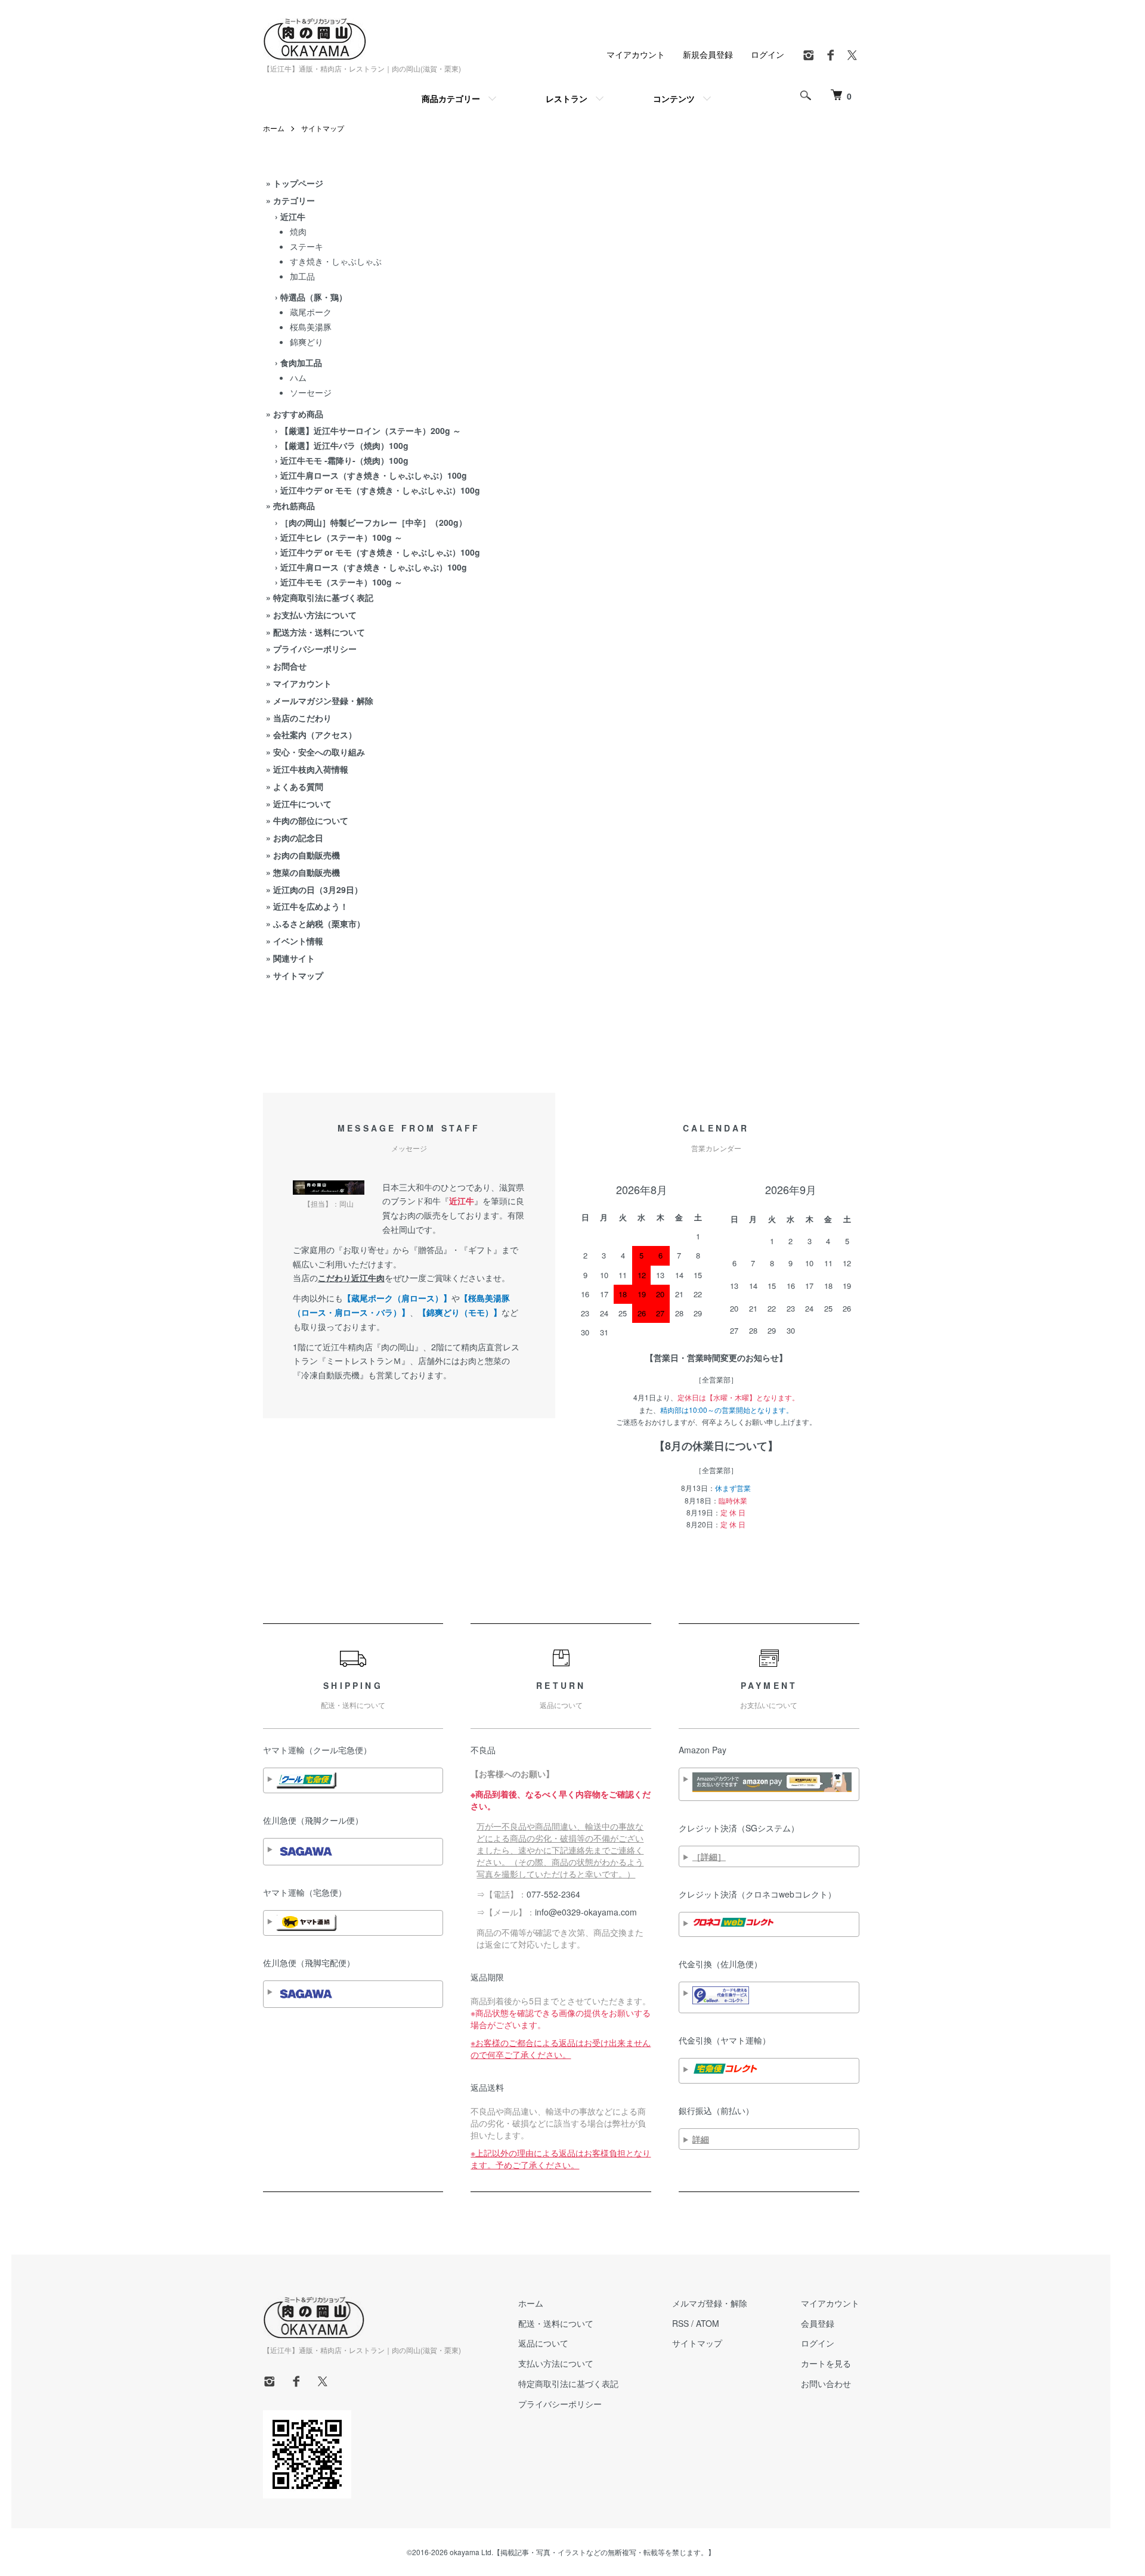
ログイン (768, 54)
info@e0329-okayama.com (586, 1912)
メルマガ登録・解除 (710, 2303)
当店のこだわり (302, 718)
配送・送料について (556, 2323)
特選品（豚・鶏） (314, 297)
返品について (543, 2343)
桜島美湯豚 (311, 327)
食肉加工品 (301, 362)
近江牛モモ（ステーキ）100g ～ (341, 582)
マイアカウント (636, 54)
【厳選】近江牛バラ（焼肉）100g (344, 445)
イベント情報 (298, 941)
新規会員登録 (708, 54)
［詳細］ (709, 1856)
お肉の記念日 (298, 838)
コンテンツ (674, 98)
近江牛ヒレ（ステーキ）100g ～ (341, 537)
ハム (298, 377)
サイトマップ (323, 128)
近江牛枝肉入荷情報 (311, 769)
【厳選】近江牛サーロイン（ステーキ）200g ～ (371, 430)
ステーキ (307, 246)
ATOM (708, 2323)
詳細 (701, 2139)
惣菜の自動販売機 (307, 872)
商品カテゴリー (451, 98)
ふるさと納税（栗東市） (319, 923)
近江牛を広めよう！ (311, 906)
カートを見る (826, 2363)
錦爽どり (307, 342)
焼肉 (298, 231)
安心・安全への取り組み (319, 752)
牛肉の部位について (311, 820)
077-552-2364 (553, 1894)
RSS (680, 2323)
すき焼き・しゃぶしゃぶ (336, 261)
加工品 (302, 276)
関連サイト (294, 958)
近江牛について (302, 804)
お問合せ (290, 666)
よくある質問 (298, 786)
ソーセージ (311, 392)
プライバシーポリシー (315, 649)
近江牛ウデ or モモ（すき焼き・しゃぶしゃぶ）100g (380, 490)
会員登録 (818, 2323)
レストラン (567, 98)
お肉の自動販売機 (307, 855)
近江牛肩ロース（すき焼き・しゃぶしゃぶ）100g (374, 475)
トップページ (298, 183)
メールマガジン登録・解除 (323, 700)
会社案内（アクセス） (315, 734)
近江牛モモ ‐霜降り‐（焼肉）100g (344, 460)
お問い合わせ (826, 2383)
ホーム (274, 128)
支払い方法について (556, 2363)
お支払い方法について (315, 615)
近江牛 (293, 216)
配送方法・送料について (319, 632)
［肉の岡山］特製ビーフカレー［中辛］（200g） (374, 522)
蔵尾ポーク (311, 312)
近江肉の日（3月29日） (318, 889)
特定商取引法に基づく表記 (323, 597)
